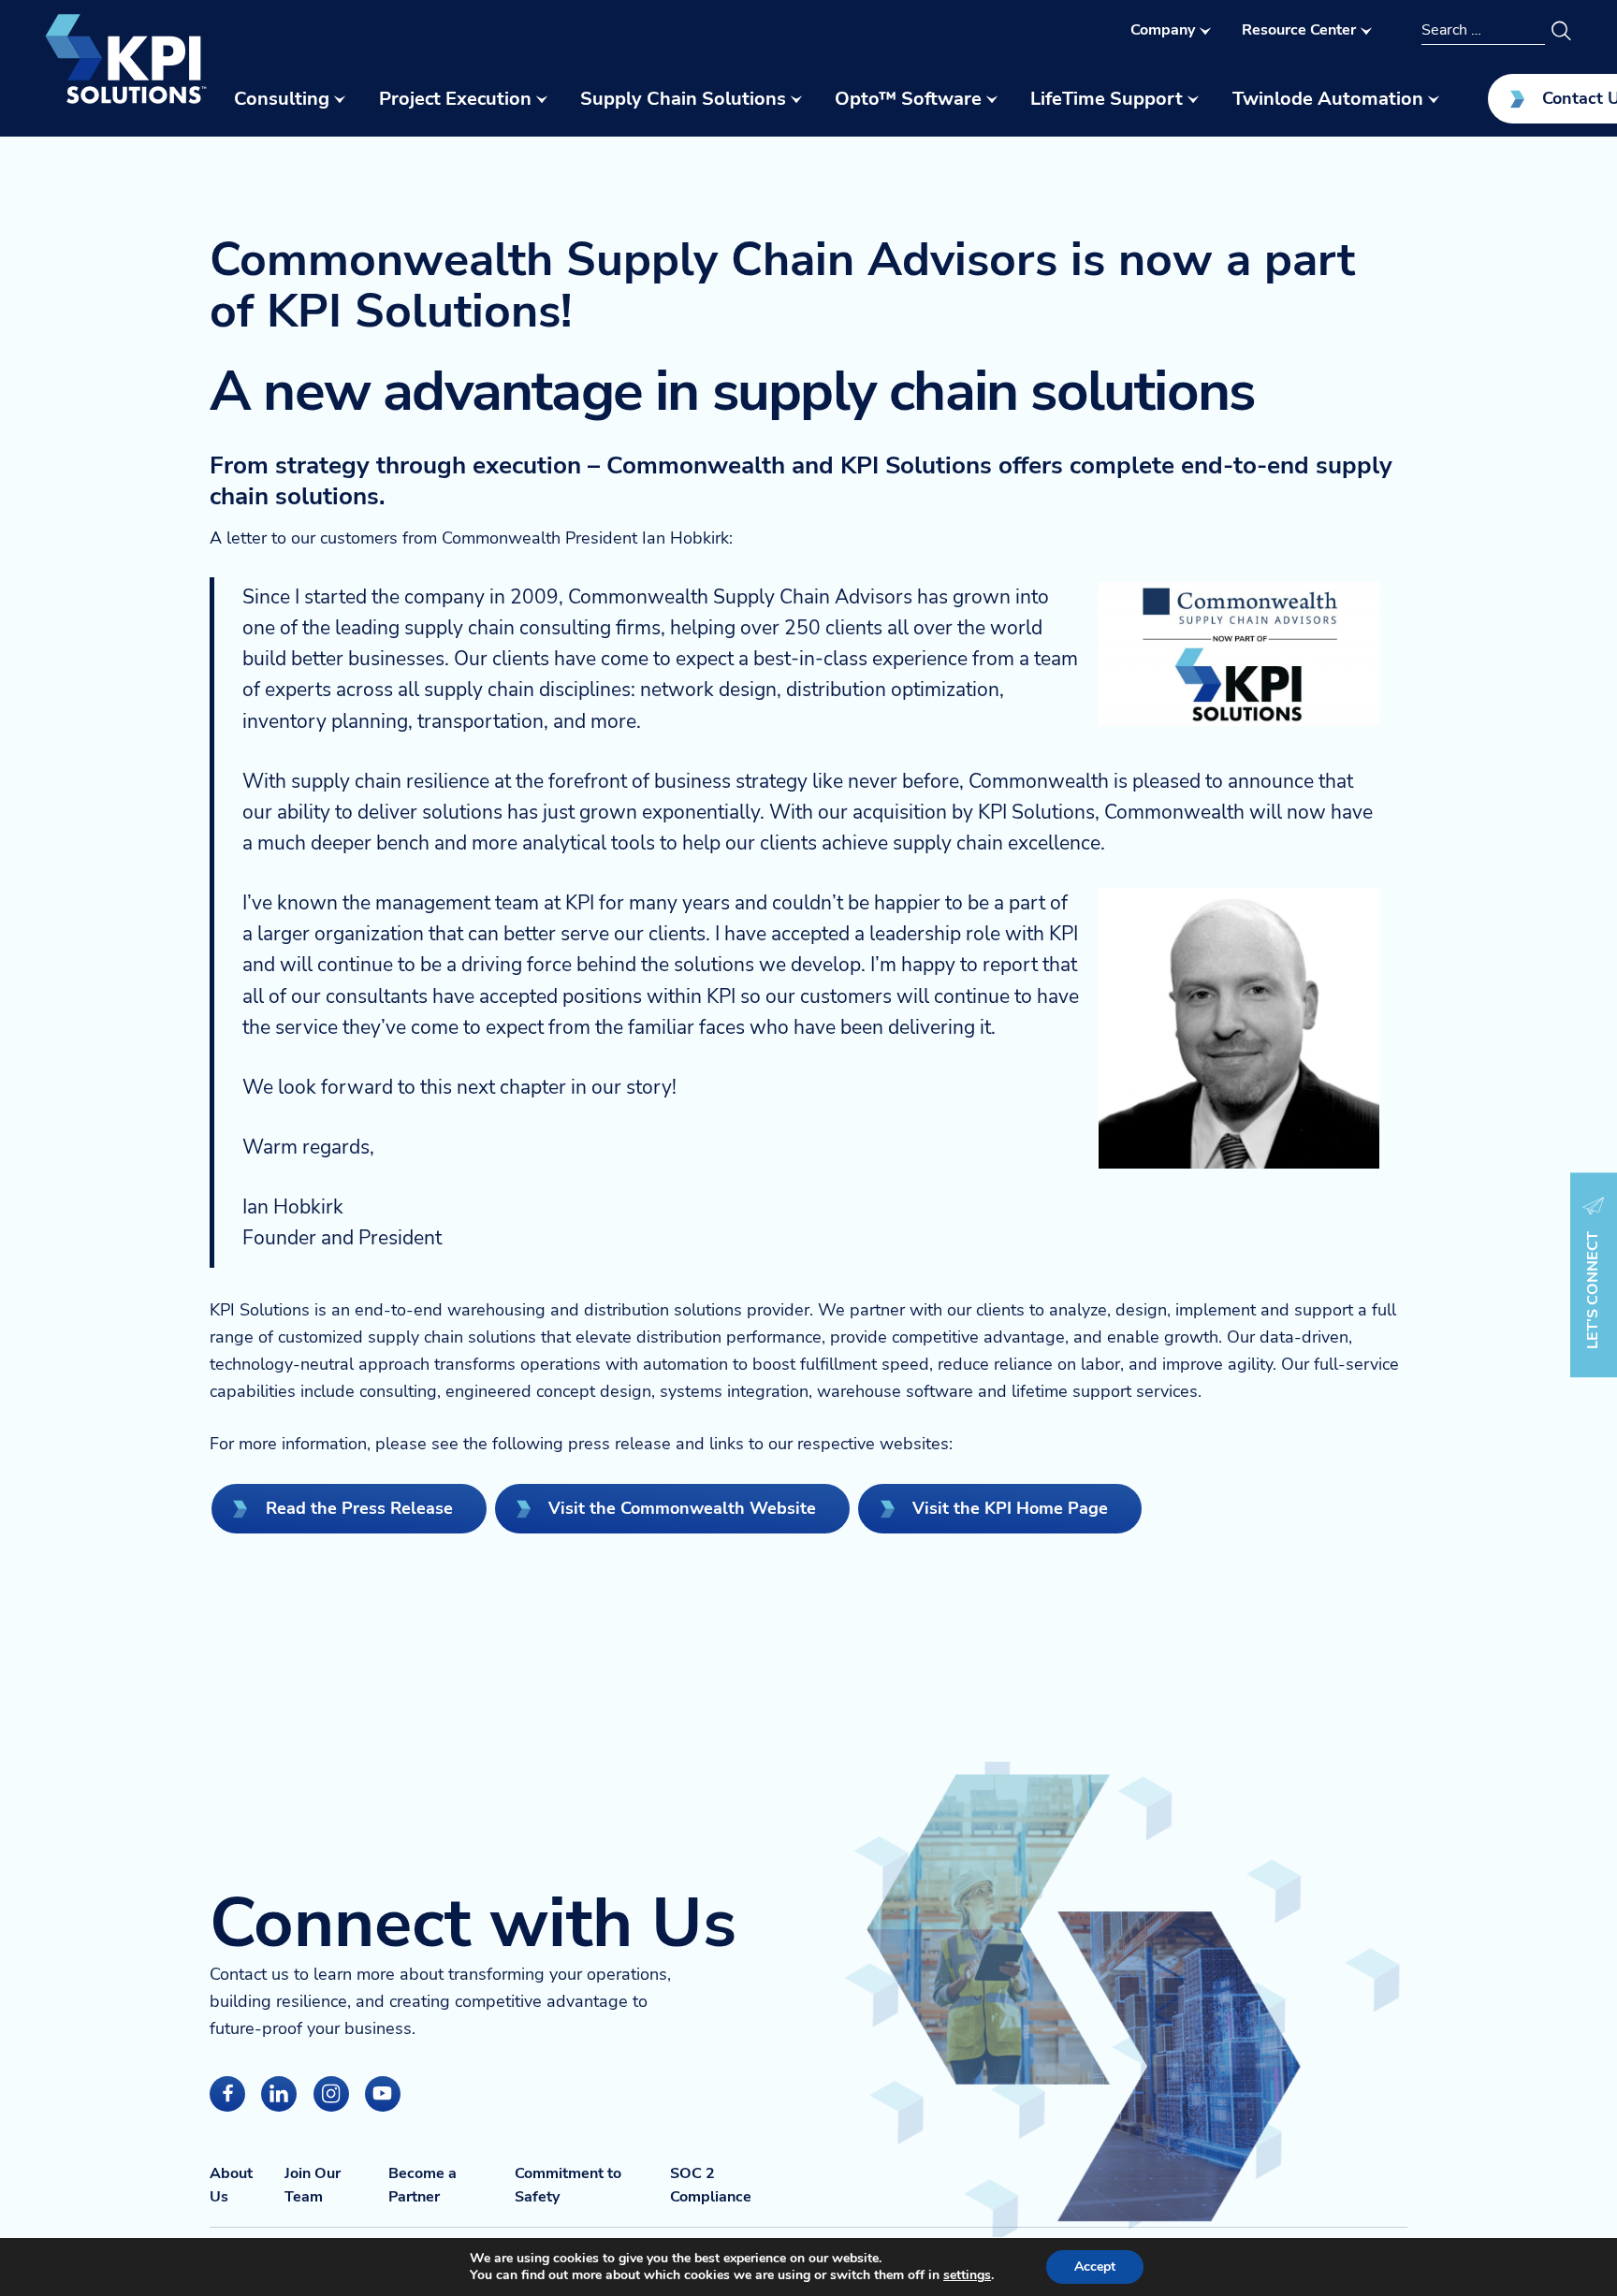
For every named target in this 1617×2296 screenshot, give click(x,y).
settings (967, 2275)
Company (1163, 30)
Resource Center (1299, 30)
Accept (1095, 2267)
